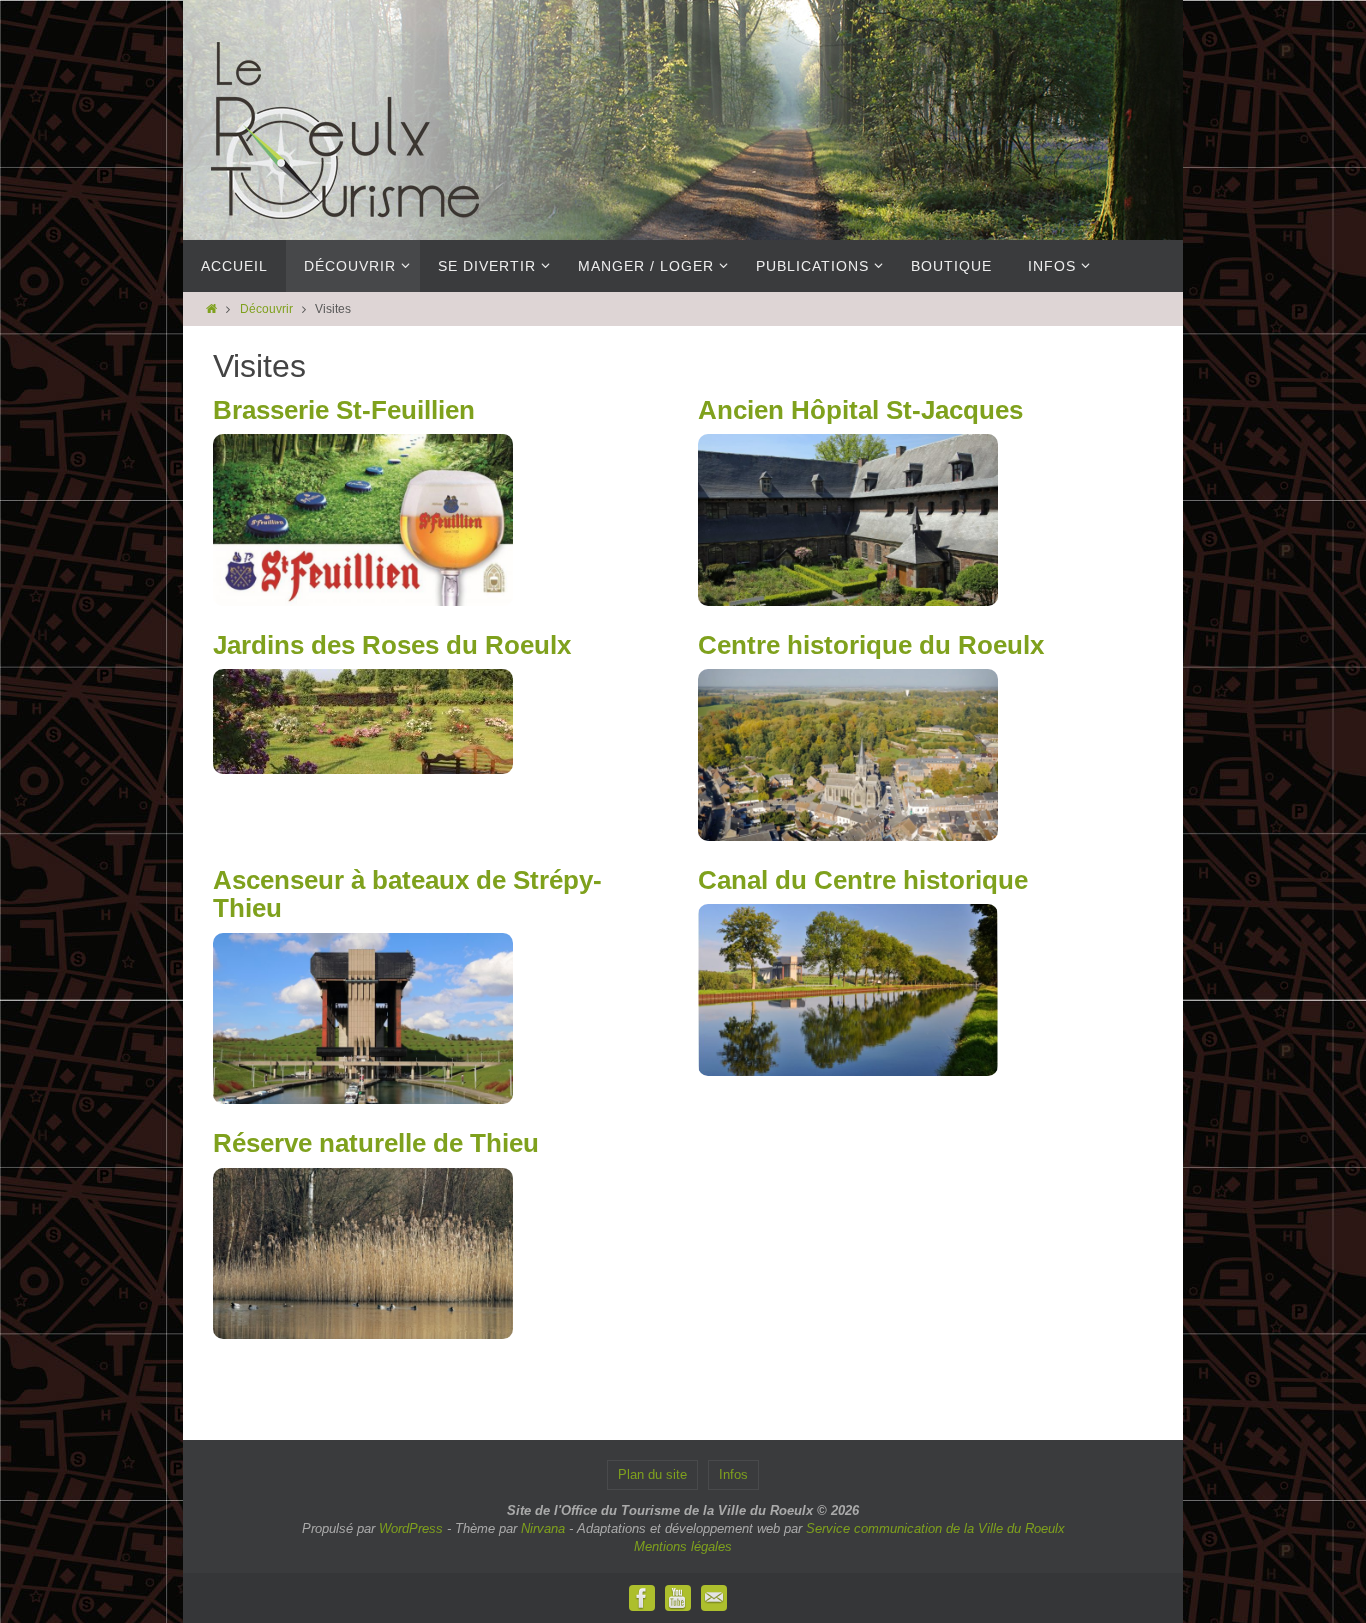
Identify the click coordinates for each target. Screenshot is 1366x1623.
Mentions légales (683, 1546)
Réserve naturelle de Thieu (376, 1143)
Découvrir (266, 309)
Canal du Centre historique (863, 880)
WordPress (411, 1528)
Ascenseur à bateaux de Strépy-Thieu (407, 894)
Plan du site (652, 1474)
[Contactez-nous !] (714, 1598)
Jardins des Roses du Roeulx (392, 645)
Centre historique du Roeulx (871, 645)
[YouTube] (678, 1598)
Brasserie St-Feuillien (344, 410)
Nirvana (543, 1528)
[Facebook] (642, 1598)
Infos (733, 1474)
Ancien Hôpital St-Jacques (860, 410)
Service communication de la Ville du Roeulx (935, 1528)
